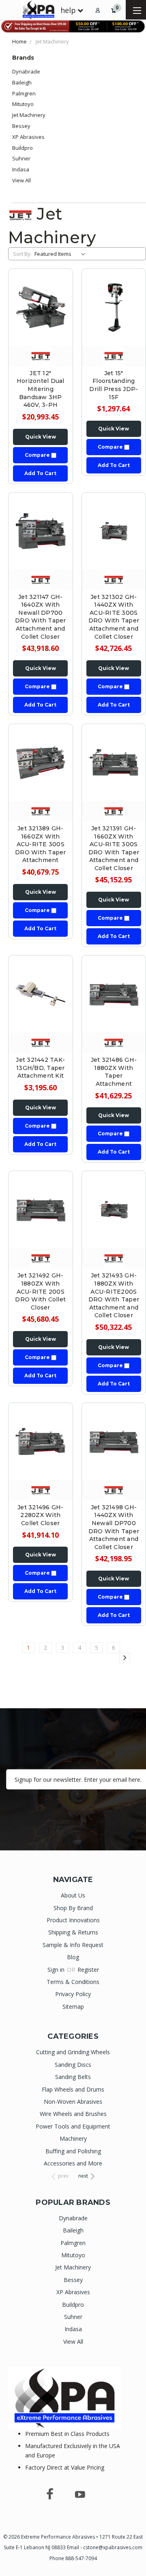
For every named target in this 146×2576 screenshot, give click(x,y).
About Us (73, 1895)
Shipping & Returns (73, 1932)
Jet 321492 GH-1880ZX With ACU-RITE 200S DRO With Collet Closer (40, 1291)
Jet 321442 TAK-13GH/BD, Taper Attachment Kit (40, 1068)
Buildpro (23, 148)
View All (21, 180)
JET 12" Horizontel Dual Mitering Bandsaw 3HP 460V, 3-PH (41, 389)
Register (88, 1970)
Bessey (21, 126)
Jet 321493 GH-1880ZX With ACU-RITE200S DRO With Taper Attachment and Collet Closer (114, 1295)
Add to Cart (40, 473)
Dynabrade (26, 71)
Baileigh (22, 82)
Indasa (21, 169)
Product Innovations (73, 1920)
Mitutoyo (23, 104)
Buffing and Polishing (73, 2151)
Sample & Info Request (73, 1945)
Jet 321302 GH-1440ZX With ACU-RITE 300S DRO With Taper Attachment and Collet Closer (114, 617)
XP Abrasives (28, 137)
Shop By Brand (73, 1908)
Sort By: (22, 254)
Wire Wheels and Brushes (73, 2114)
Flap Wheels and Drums (73, 2089)
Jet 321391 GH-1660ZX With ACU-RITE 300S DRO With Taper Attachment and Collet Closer (114, 848)
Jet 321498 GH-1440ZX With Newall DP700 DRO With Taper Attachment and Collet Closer (114, 1527)
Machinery (73, 2138)
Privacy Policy (73, 1994)
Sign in (57, 1970)
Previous (13, 2568)
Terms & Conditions (73, 1982)
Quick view (41, 437)
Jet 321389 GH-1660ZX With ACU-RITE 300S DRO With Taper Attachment (41, 844)
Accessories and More (73, 2163)
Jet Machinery (29, 115)
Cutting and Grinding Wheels (73, 2052)
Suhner (21, 158)
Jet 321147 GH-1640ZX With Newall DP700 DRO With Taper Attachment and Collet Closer (41, 617)
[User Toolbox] (98, 10)
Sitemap (73, 2007)
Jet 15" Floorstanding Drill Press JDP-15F (114, 385)
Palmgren (24, 93)
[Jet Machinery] (41, 355)
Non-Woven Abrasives (73, 2102)
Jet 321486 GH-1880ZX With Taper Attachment (114, 1072)
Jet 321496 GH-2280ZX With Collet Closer (41, 1515)
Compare (38, 455)
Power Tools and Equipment (73, 2126)
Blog (73, 1957)
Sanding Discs (73, 2065)
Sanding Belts (73, 2077)
